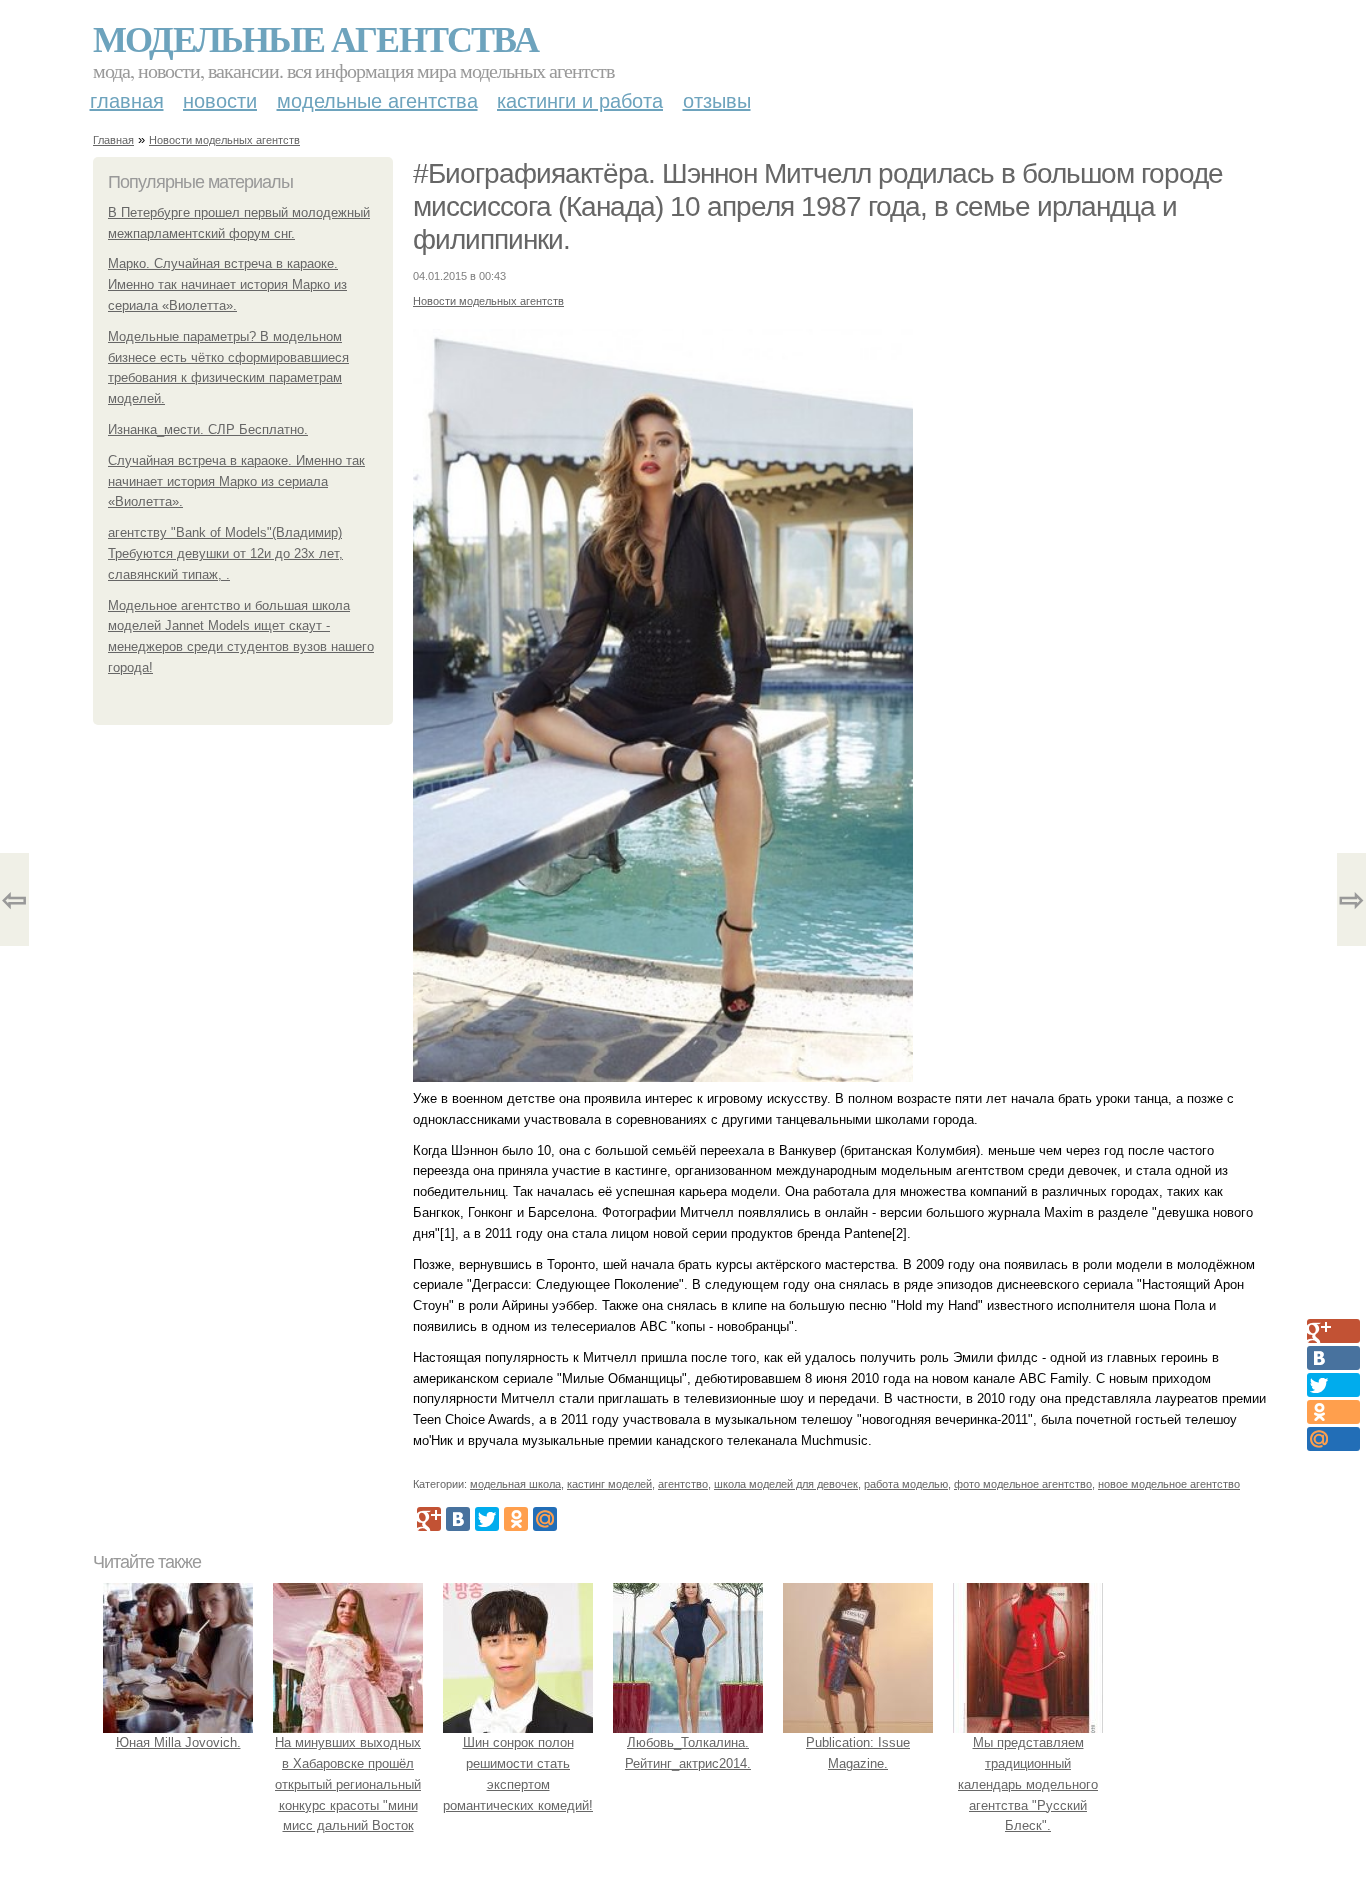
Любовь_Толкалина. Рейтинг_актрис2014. (688, 1753)
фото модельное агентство (1023, 1484)
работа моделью (906, 1484)
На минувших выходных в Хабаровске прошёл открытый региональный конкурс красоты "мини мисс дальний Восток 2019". (348, 1794)
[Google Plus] (429, 1519)
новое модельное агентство (1169, 1484)
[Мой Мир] (545, 1519)
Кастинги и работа (580, 101)
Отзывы (717, 101)
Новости (220, 101)
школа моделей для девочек (786, 1484)
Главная (127, 101)
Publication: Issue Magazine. (858, 1753)
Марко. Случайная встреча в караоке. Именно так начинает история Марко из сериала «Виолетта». (227, 284)
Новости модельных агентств (224, 140)
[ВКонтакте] (458, 1519)
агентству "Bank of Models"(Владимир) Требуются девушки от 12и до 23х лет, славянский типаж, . (225, 553)
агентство (683, 1484)
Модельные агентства (315, 38)
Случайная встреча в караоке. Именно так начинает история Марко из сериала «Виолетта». (236, 481)
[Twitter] (487, 1519)
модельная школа (515, 1484)
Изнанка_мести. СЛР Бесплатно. (208, 429)
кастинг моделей (609, 1484)
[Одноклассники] (516, 1519)
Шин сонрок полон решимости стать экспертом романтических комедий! (518, 1773)
